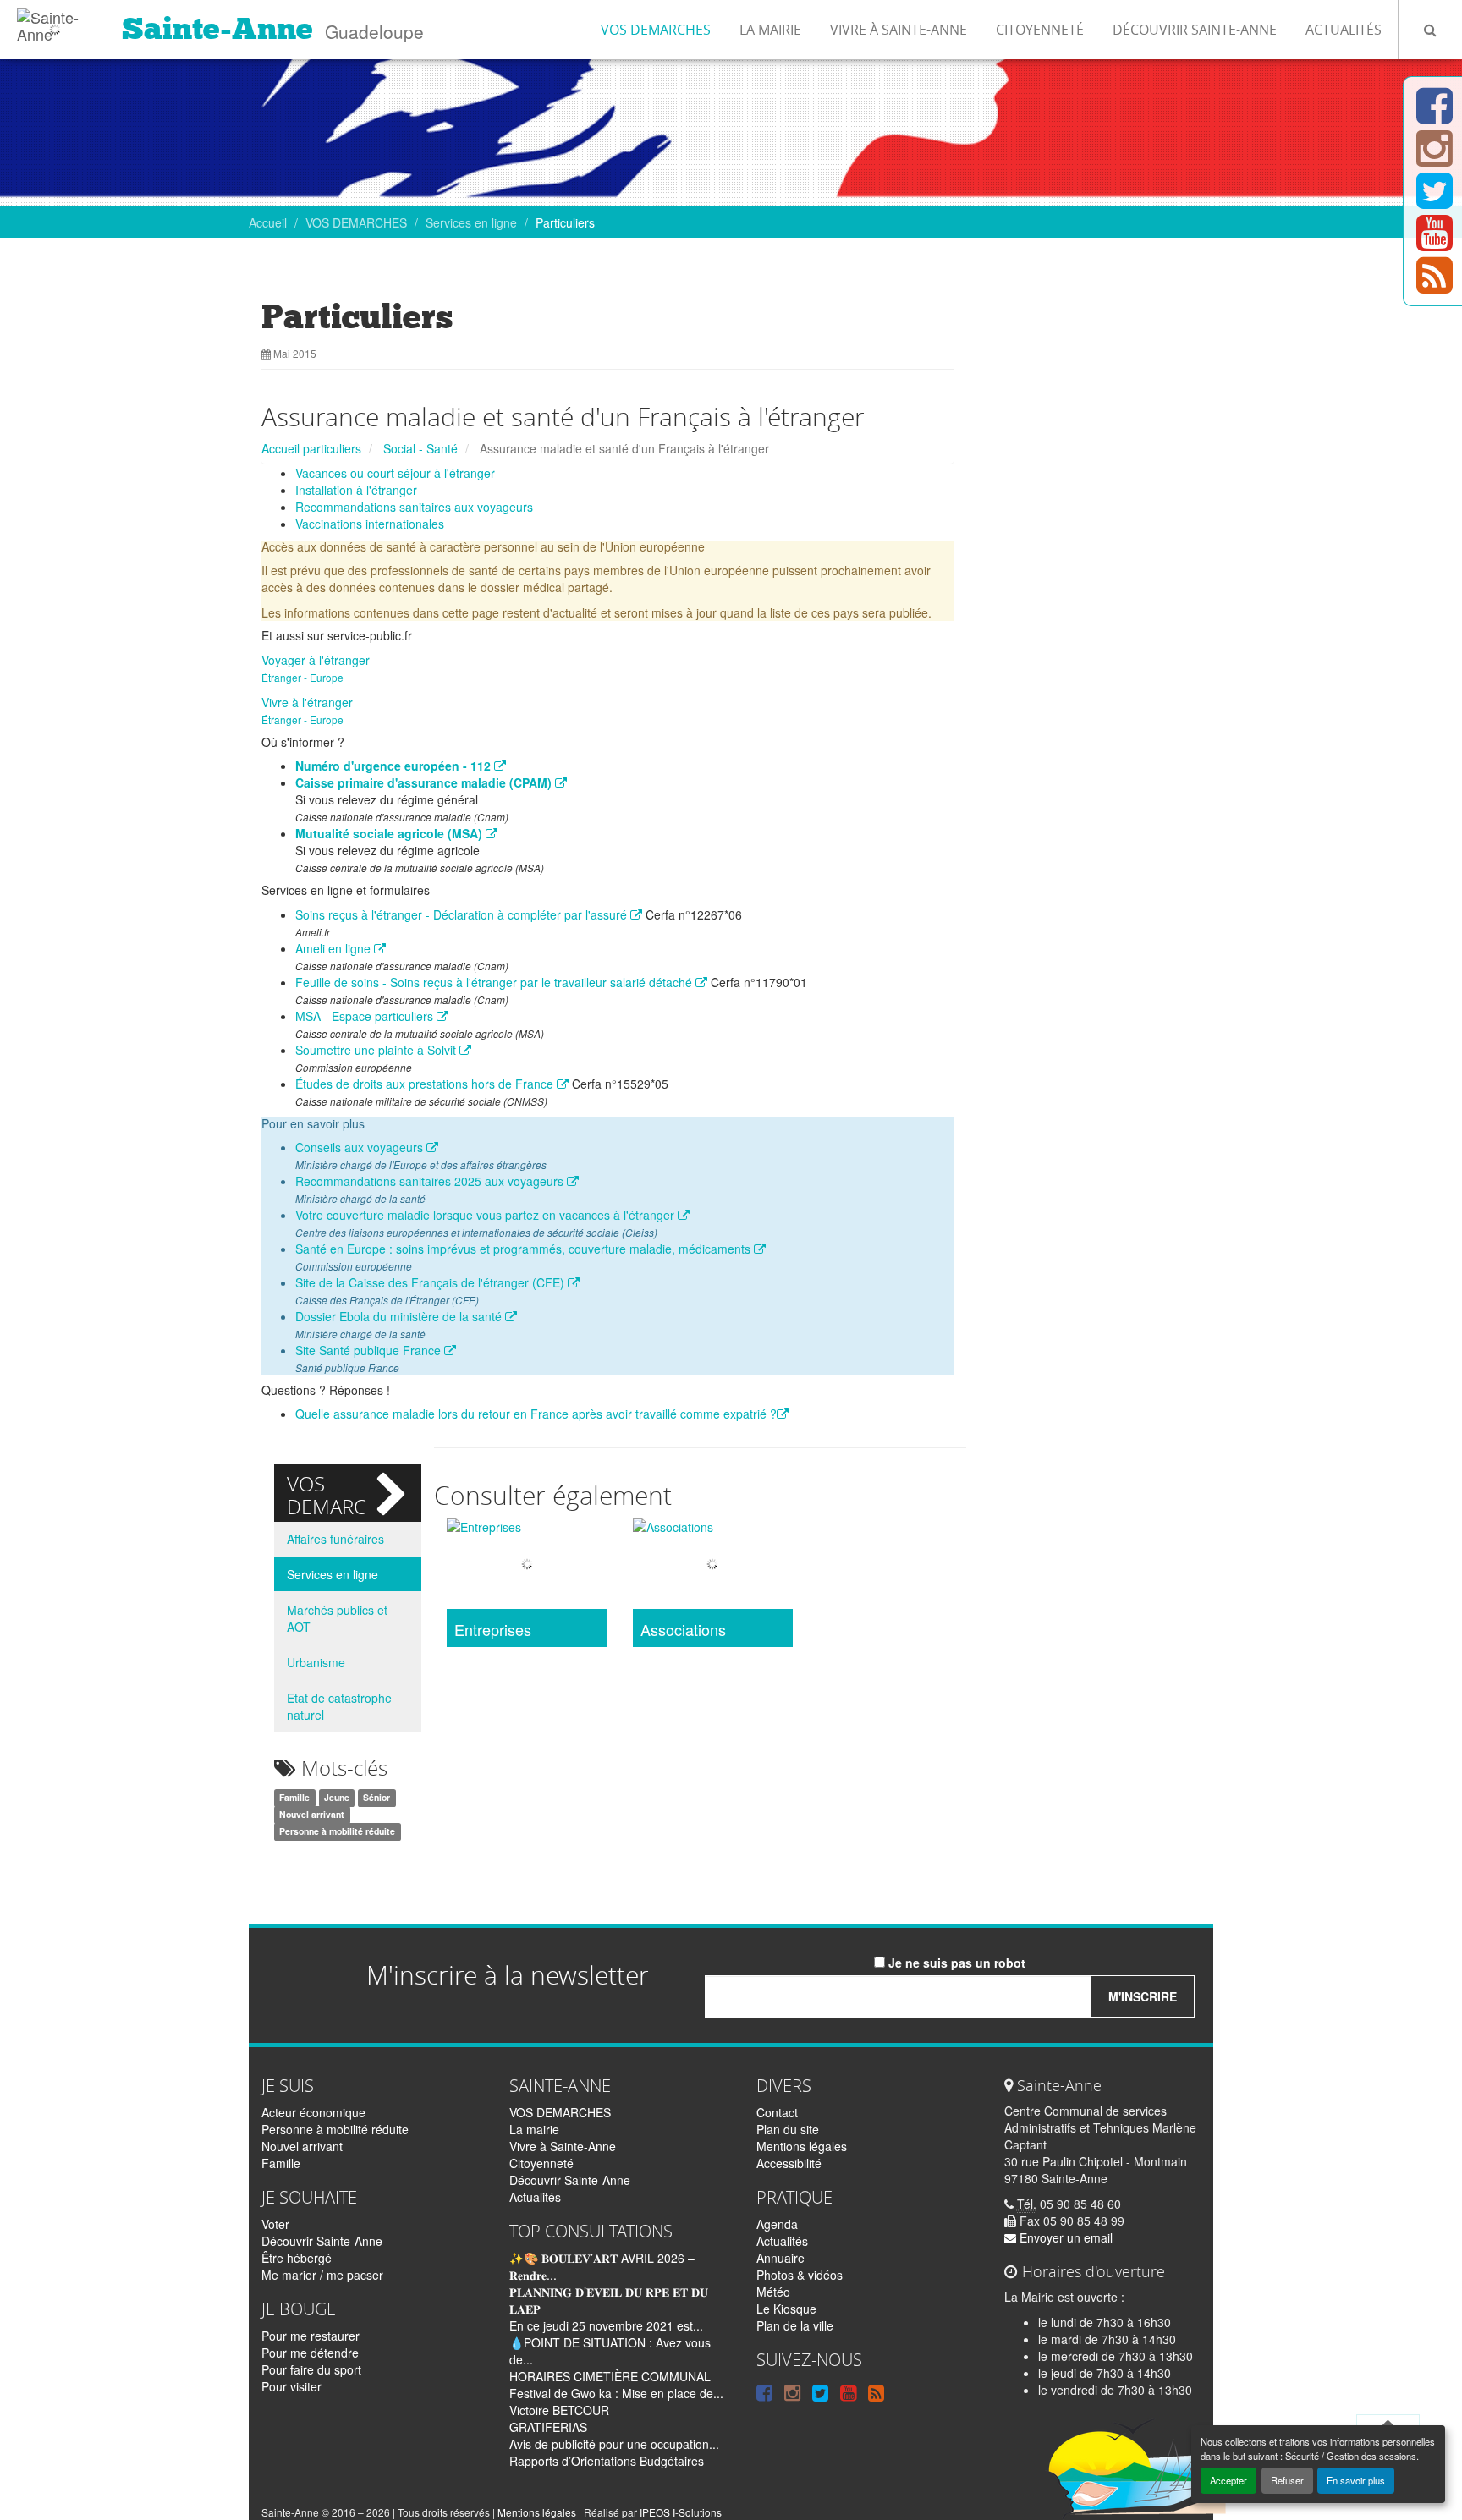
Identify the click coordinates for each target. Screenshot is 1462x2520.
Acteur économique (313, 2112)
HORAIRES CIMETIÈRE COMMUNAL (610, 2376)
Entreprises (493, 1630)
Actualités (1344, 30)
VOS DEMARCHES (656, 30)
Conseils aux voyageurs (361, 1147)
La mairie (770, 30)
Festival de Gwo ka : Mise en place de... (616, 2393)
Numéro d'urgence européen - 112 (395, 766)
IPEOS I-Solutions (681, 2512)
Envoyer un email (1064, 2237)
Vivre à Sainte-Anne (899, 30)
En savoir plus (1356, 2480)
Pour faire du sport (311, 2369)
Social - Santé (420, 448)
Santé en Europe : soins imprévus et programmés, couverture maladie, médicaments (525, 1249)
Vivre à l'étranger (307, 702)
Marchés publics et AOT (337, 1618)
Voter (275, 2224)
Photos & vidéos (800, 2275)
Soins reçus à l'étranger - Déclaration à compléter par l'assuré (463, 914)
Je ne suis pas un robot (955, 1963)
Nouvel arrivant (312, 1815)
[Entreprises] (527, 1565)
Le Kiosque (786, 2309)
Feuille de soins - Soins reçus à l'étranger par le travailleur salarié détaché (495, 982)
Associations (683, 1630)
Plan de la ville (795, 2325)
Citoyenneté (1040, 30)
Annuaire (780, 2258)
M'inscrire (1143, 1996)
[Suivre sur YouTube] (1435, 243)
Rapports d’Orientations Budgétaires (607, 2461)
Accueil (268, 222)
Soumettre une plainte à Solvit (377, 1050)
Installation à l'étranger (356, 490)
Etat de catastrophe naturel (339, 1706)
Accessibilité (789, 2163)
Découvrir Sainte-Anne (1195, 30)
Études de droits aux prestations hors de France (426, 1084)
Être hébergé (297, 2258)
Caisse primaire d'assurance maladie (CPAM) (425, 782)
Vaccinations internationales (370, 524)
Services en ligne (471, 222)
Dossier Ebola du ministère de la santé (400, 1316)
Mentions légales (802, 2146)
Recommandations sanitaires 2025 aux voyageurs (431, 1181)
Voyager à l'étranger (316, 660)
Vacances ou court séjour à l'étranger (395, 473)
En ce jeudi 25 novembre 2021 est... (606, 2325)
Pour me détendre (310, 2353)
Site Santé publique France (370, 1350)
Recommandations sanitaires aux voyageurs (414, 507)
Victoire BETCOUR (559, 2410)
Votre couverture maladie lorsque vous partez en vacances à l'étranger (486, 1215)
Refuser (1287, 2480)
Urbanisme (316, 1662)
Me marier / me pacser (322, 2275)
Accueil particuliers (311, 448)
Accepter (1228, 2480)
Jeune (337, 1798)
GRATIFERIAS (548, 2427)
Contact (777, 2112)
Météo (773, 2292)
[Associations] (713, 1565)
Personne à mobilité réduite (337, 1832)
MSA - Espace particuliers (366, 1016)
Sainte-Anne (217, 29)
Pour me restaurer (311, 2336)
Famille (294, 1798)
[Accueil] (55, 21)
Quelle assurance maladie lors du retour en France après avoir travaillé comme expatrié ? (536, 1414)
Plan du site (788, 2129)
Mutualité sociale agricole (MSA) (390, 833)
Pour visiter (291, 2386)
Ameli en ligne (335, 948)
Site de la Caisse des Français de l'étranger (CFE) (431, 1282)
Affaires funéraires (335, 1539)
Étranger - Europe (302, 677)
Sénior (376, 1798)
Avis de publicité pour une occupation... (614, 2444)
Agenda (777, 2224)
